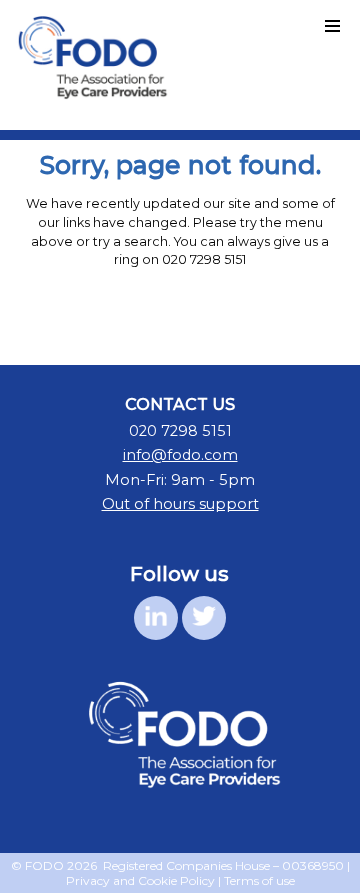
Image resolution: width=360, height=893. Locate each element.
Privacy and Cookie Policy (140, 880)
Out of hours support (180, 504)
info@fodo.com (180, 455)
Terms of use (259, 880)
